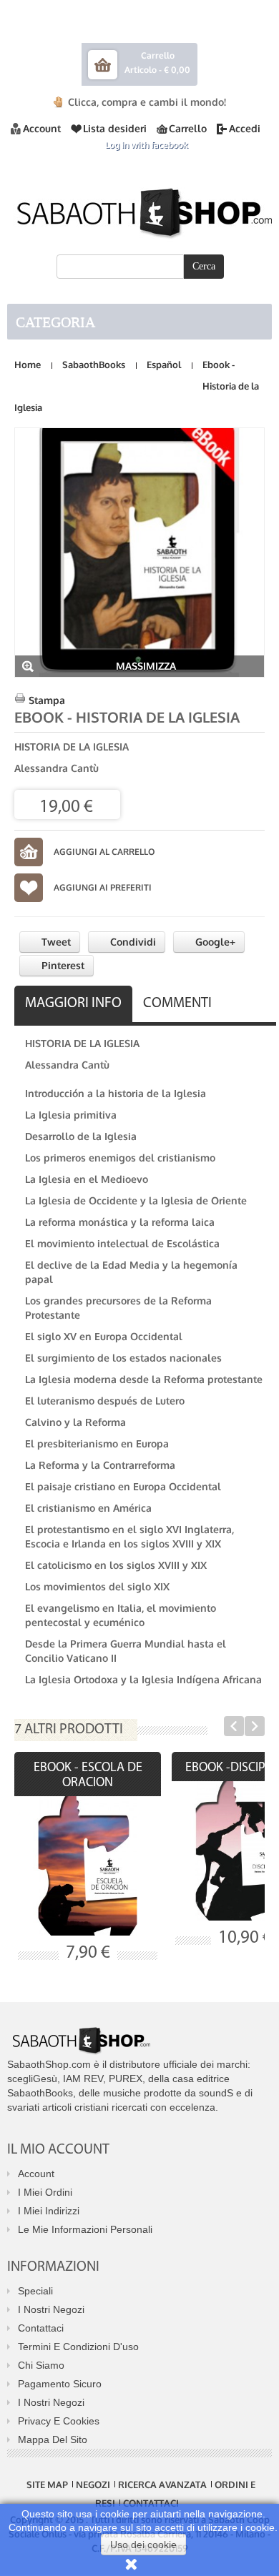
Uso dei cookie (143, 2545)
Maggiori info (73, 1004)
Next (255, 1726)
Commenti (177, 1004)
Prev (234, 1726)
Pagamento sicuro (60, 2384)
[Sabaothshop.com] (139, 210)
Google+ (214, 942)
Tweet (55, 942)
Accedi (245, 128)
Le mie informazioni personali (85, 2229)
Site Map (47, 2485)
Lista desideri (115, 128)
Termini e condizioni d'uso (78, 2347)
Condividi (132, 942)
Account (42, 128)
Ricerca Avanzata (162, 2485)
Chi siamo (41, 2365)
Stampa (47, 700)
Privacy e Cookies (59, 2421)
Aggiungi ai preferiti (103, 887)
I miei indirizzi (49, 2211)
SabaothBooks (94, 365)
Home (28, 365)
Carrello (188, 128)
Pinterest (62, 965)
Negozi (93, 2485)
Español (164, 365)
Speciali (35, 2291)
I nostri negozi (51, 2309)
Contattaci (41, 2328)
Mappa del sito (53, 2439)
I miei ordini (45, 2192)
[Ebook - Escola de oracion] (88, 1866)
